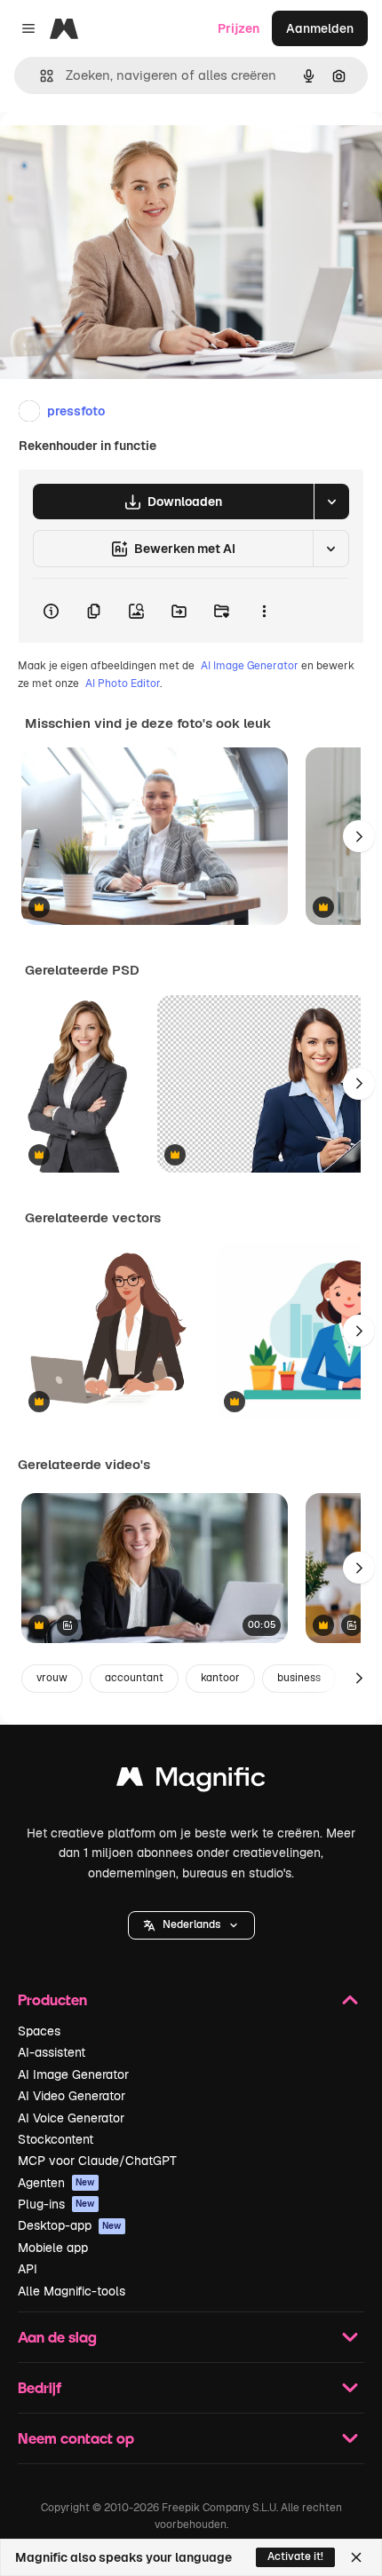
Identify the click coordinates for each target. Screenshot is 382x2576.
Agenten (56, 2183)
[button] (191, 1925)
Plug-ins (56, 2204)
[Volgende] (359, 836)
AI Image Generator (250, 666)
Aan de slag (57, 2337)
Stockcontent (56, 2139)
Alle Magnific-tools (72, 2291)
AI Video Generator (72, 2096)
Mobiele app (53, 2248)
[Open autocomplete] (40, 76)
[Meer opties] (264, 611)
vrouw (52, 1678)
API (28, 2269)
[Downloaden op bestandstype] (331, 502)
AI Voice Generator (71, 2118)
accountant (134, 1678)
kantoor (220, 1678)
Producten (52, 1999)
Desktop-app (70, 2225)
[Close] (356, 2557)
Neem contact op (76, 2438)
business (299, 1678)
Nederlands (191, 1924)
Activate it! (295, 2556)
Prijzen (239, 28)
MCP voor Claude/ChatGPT (97, 2161)
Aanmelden (320, 28)
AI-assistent (52, 2052)
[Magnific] (191, 1781)
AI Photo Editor (123, 684)
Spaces (39, 2031)
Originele (117, 152)
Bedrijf (40, 2387)
